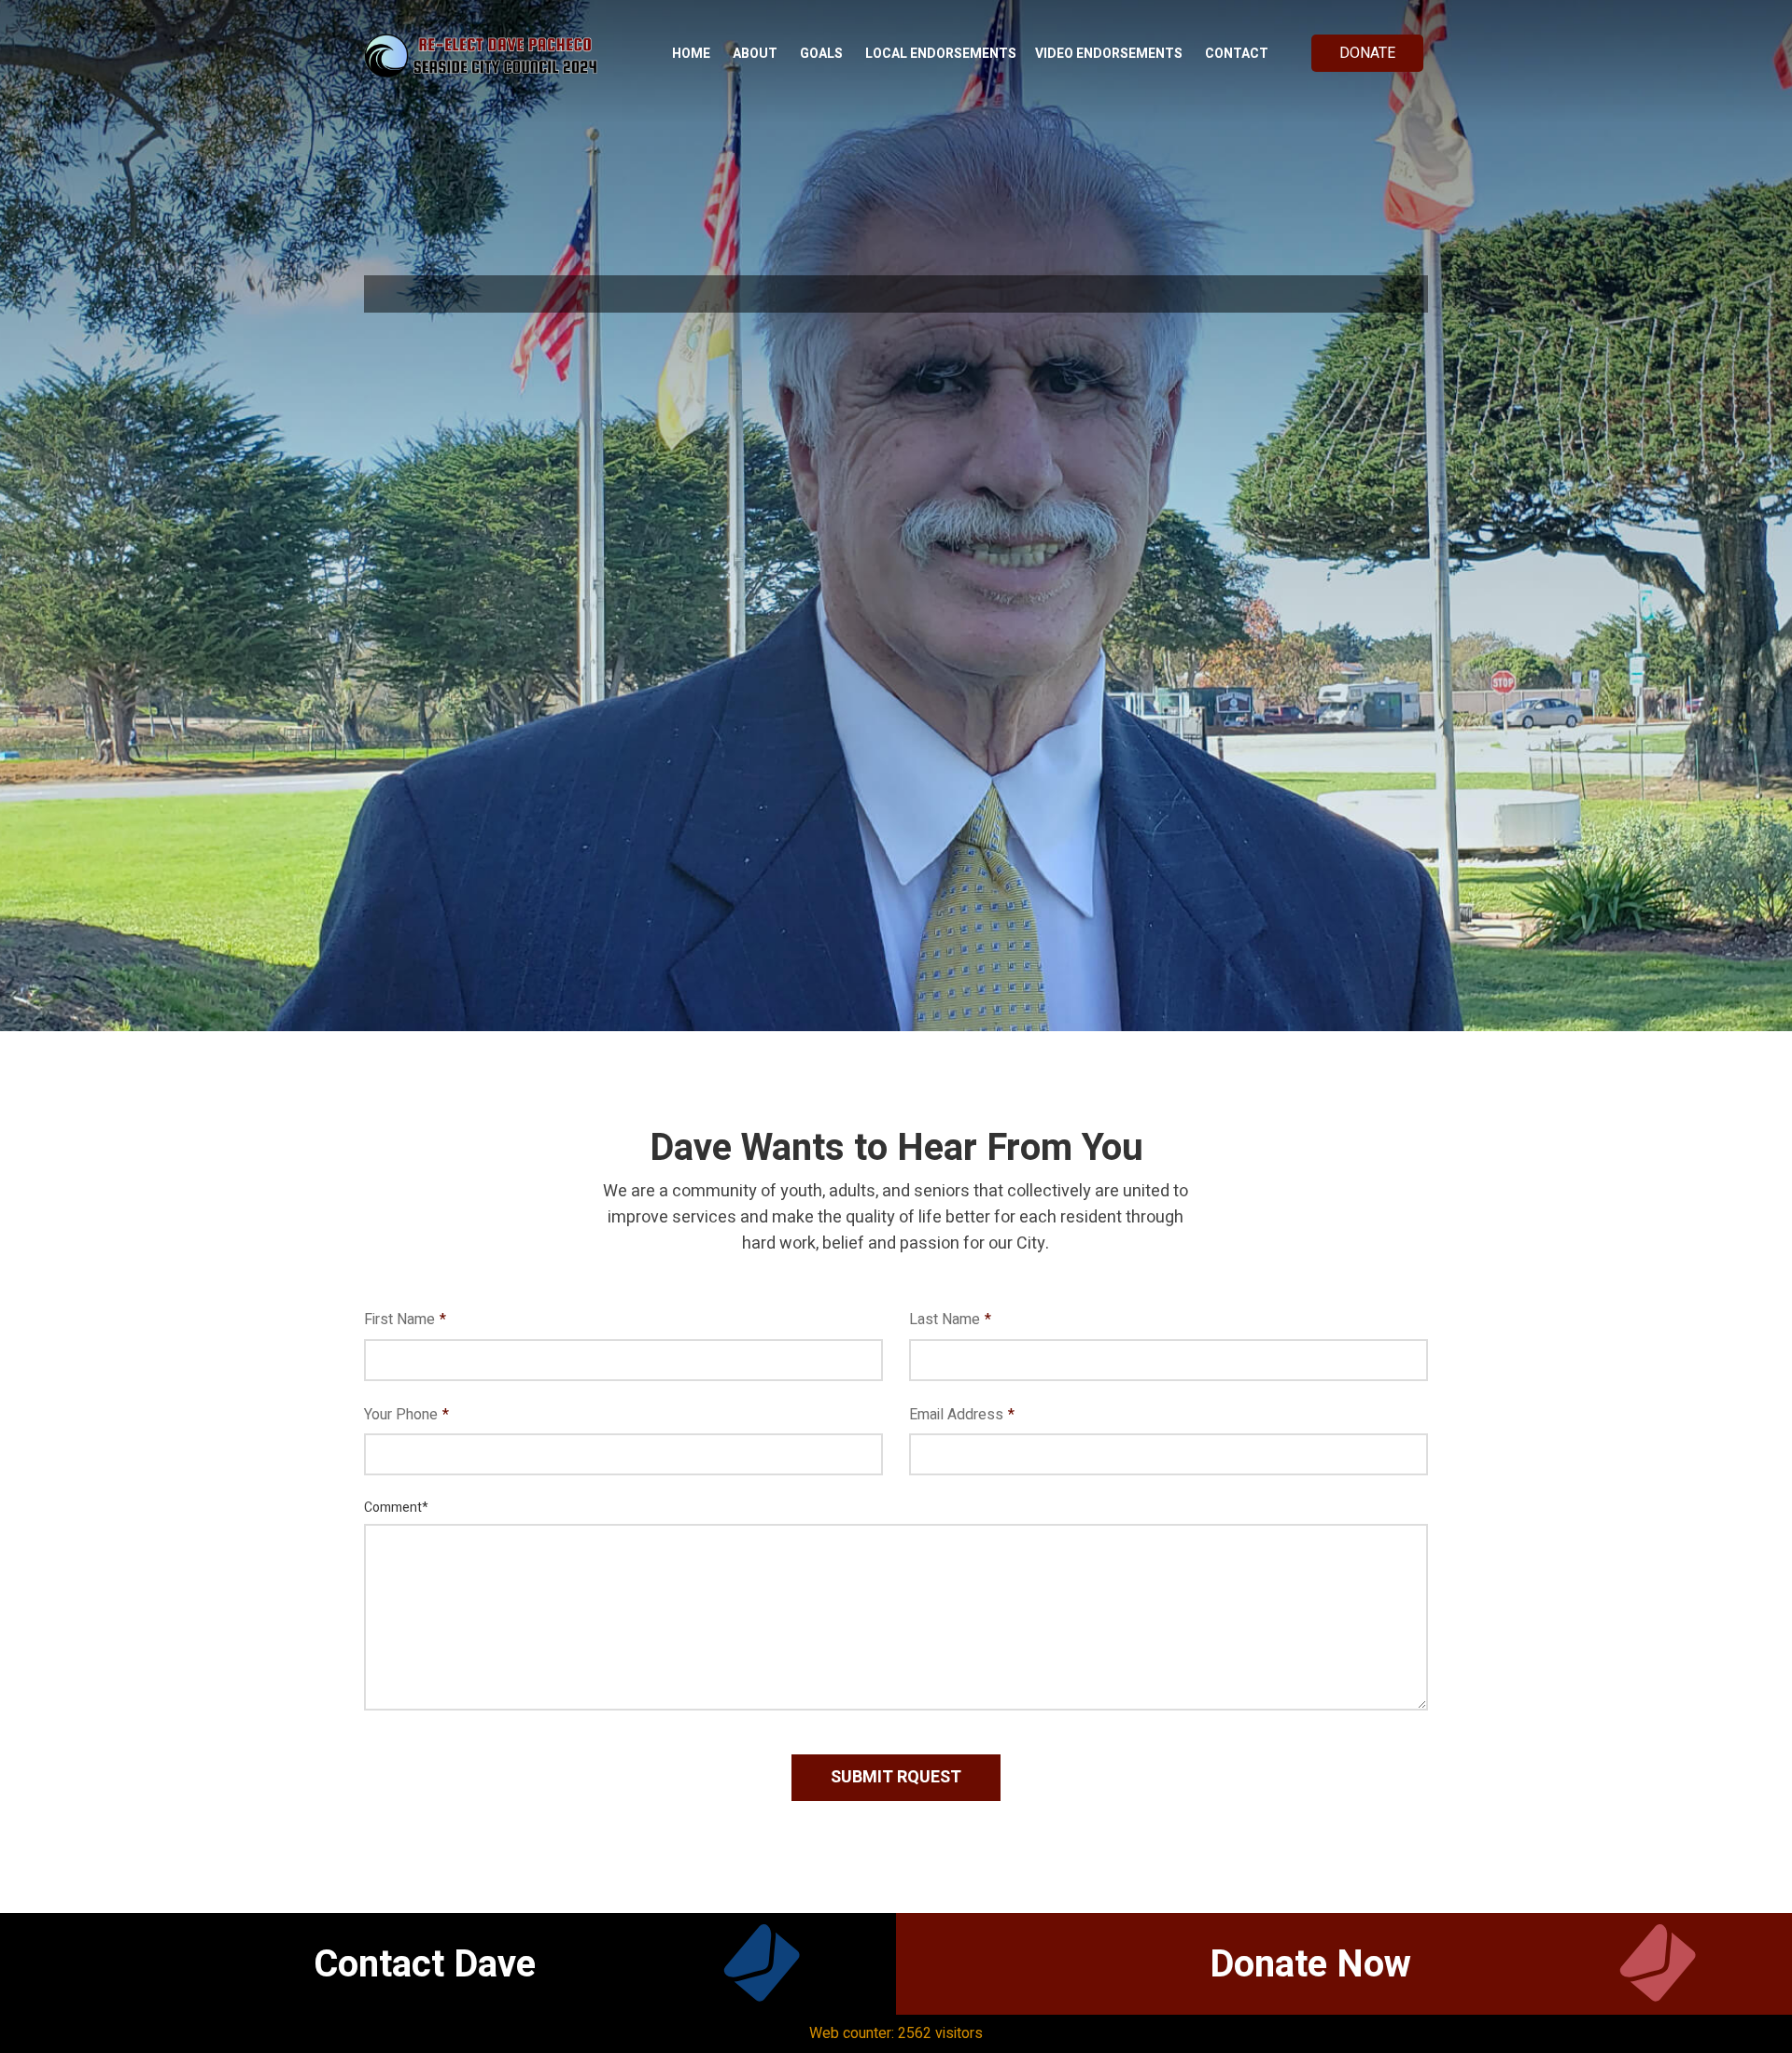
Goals (821, 54)
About (755, 54)
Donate (1367, 53)
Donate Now (1310, 1965)
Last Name (950, 1320)
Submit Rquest (896, 1777)
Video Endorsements (1109, 54)
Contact (1237, 54)
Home (691, 54)
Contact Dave (425, 1965)
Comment (396, 1508)
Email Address (962, 1415)
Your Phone (406, 1415)
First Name (405, 1320)
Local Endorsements (941, 54)
